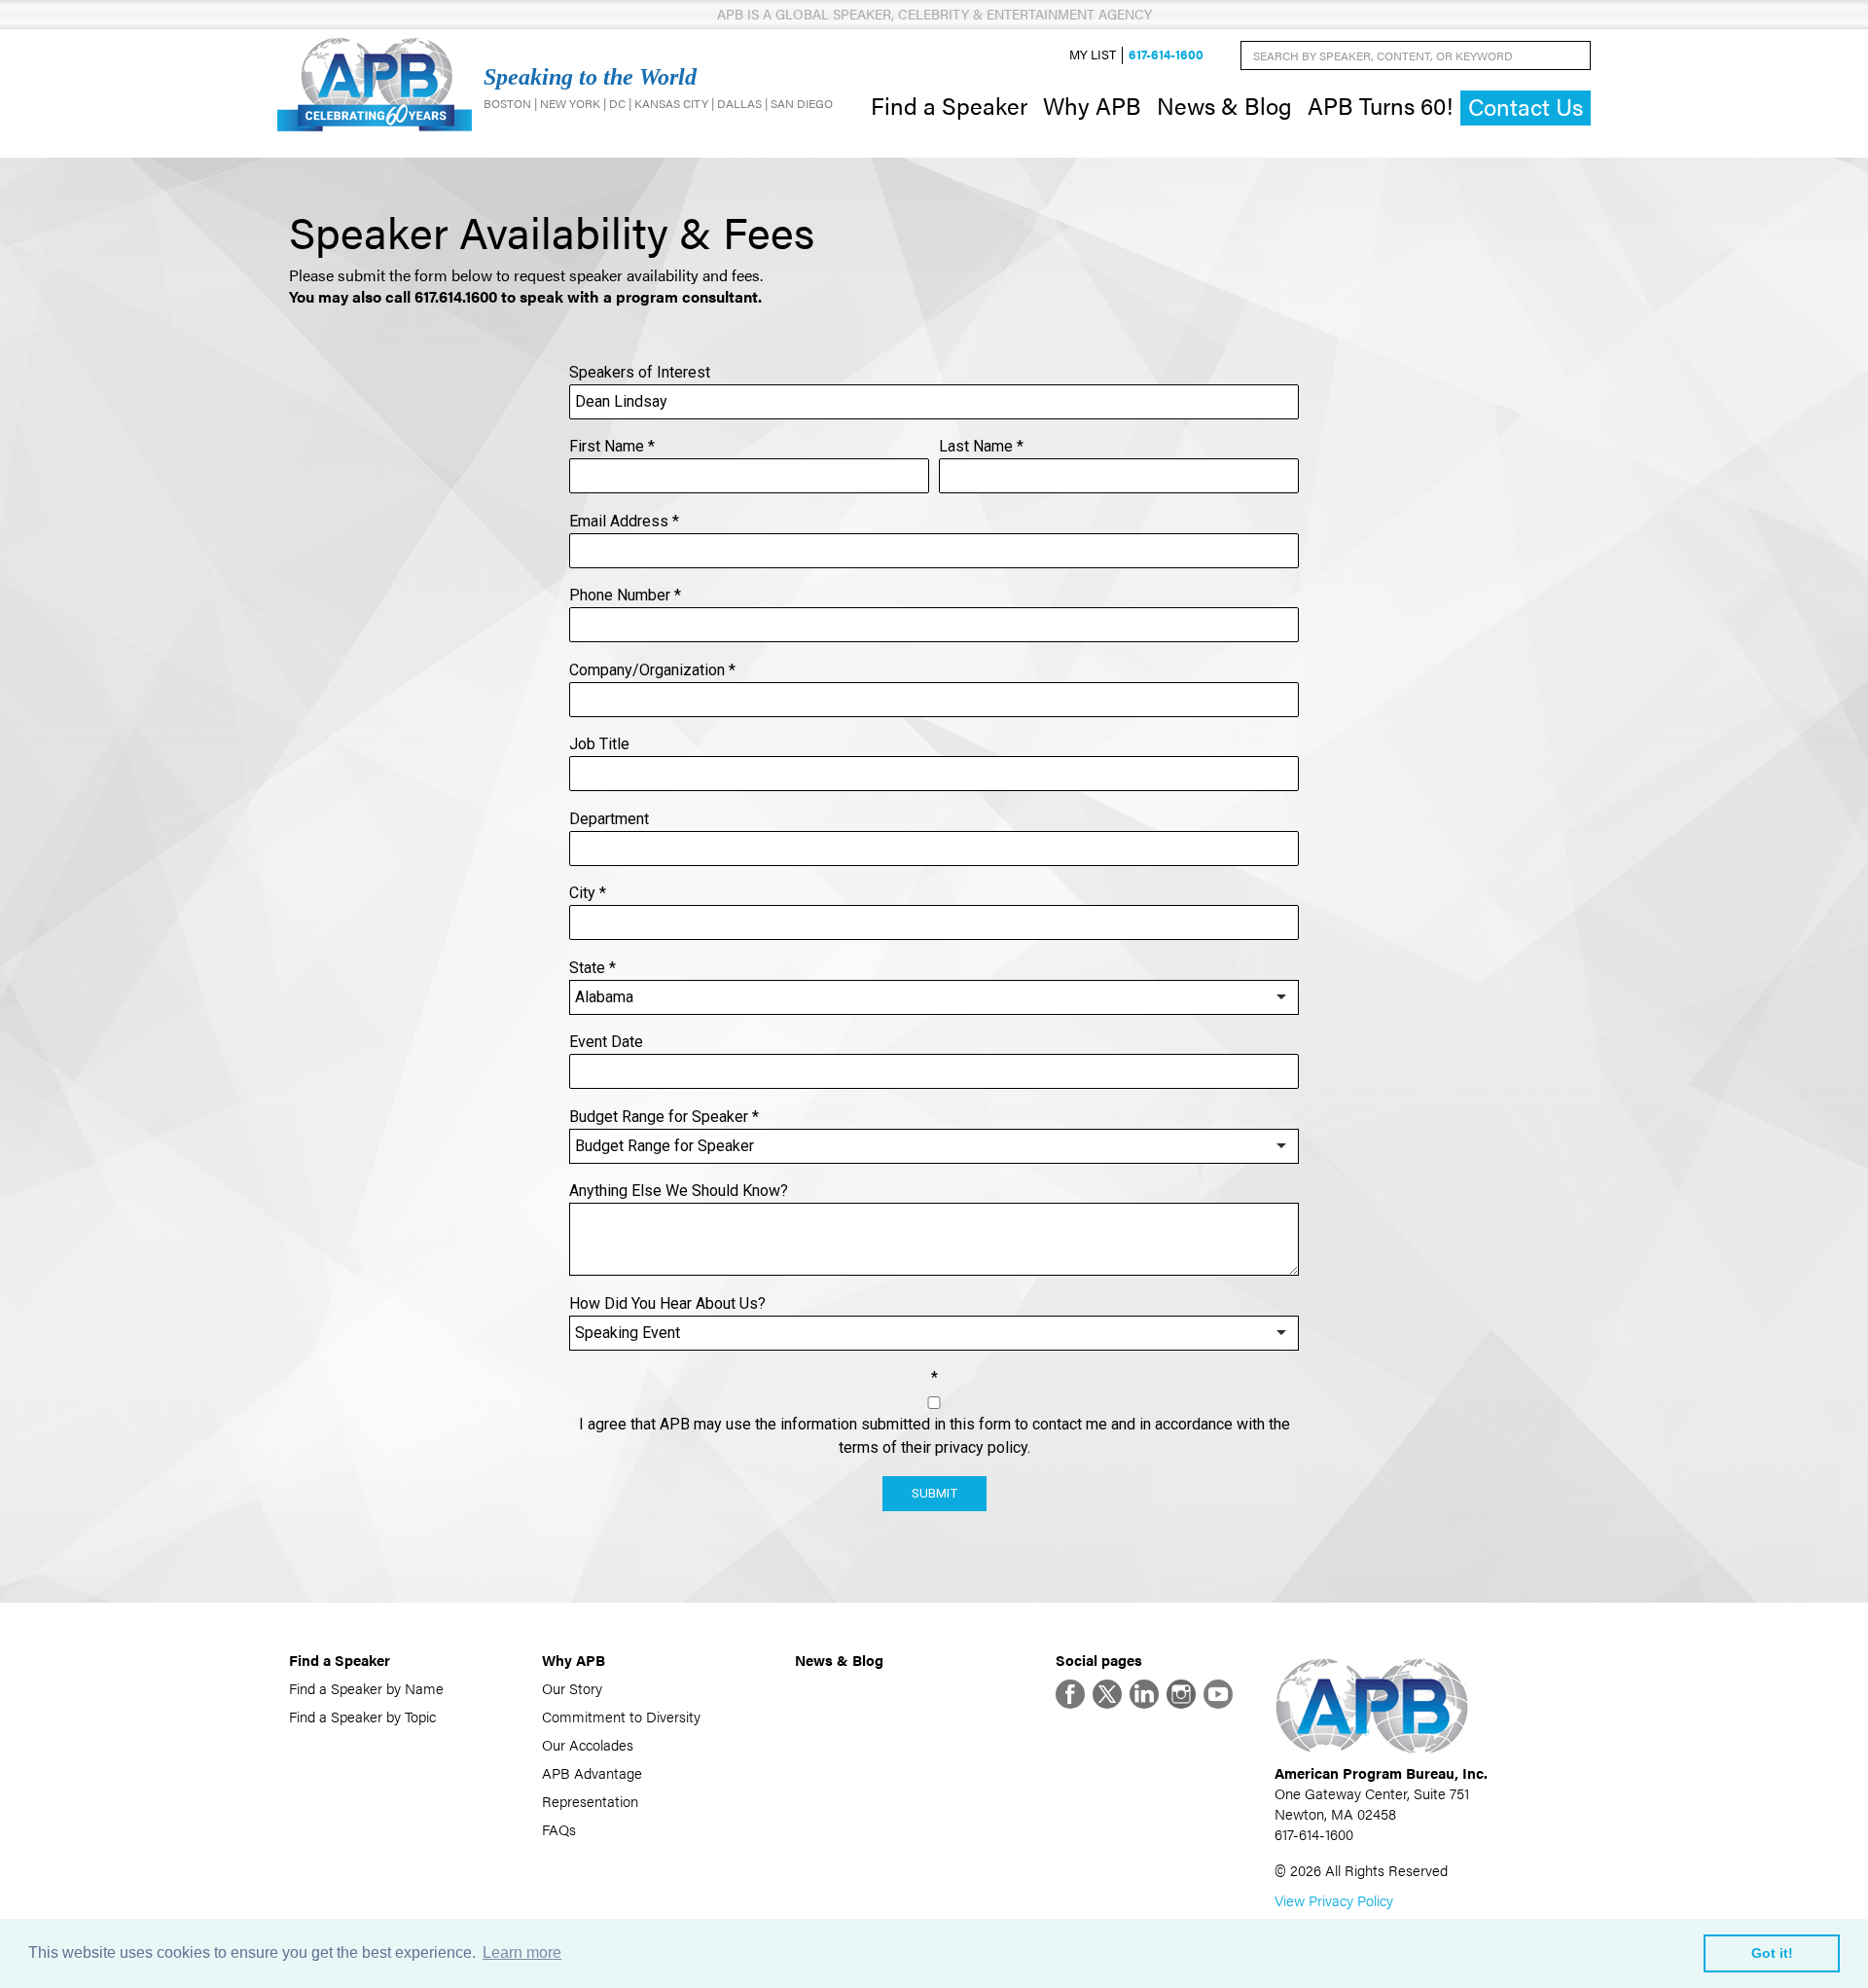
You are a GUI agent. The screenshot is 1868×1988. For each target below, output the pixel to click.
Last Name (981, 446)
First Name (612, 446)
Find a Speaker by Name (366, 1688)
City (588, 893)
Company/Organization (652, 670)
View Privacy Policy (1334, 1900)
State (593, 968)
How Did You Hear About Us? (667, 1303)
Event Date (606, 1042)
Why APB (1092, 105)
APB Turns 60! (1380, 105)
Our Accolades (588, 1744)
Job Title (599, 744)
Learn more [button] (522, 1952)
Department (609, 819)
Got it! (1772, 1953)
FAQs (559, 1829)
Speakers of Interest (640, 372)
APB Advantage (592, 1772)
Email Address (624, 521)
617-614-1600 (1166, 55)
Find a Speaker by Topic (362, 1716)
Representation (590, 1801)
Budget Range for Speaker (664, 1117)
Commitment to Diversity (621, 1716)
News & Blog (1224, 105)
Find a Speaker (949, 105)
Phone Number (625, 595)
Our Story (572, 1688)
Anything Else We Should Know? (679, 1191)
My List (1093, 55)
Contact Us (1526, 107)
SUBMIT (934, 1493)
